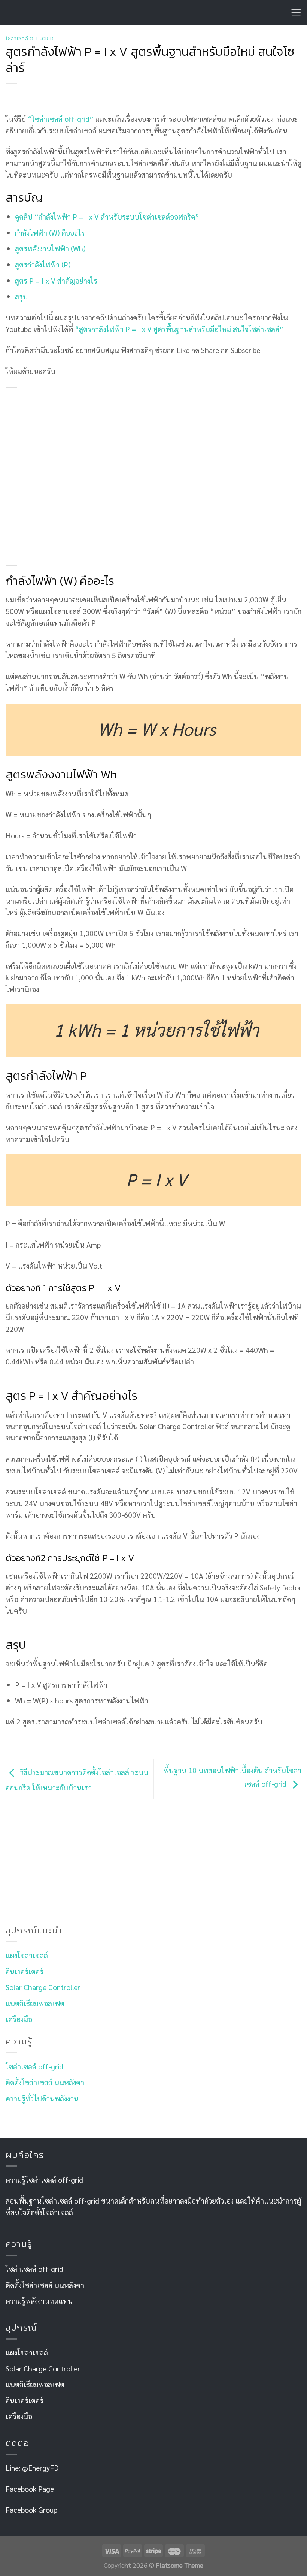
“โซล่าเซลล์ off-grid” (61, 119)
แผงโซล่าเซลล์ (27, 1955)
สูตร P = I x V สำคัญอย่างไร (56, 280)
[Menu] (296, 12)
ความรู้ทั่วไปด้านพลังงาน (42, 2098)
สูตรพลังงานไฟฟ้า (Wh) (50, 248)
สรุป (21, 296)
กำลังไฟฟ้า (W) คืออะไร (50, 232)
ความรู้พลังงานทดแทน (39, 2300)
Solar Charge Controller (43, 1987)
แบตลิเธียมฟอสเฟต (35, 2003)
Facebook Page (30, 2489)
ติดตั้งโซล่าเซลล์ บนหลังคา (45, 2082)
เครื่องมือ (19, 2019)
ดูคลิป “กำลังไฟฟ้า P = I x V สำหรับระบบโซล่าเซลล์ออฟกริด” (107, 216)
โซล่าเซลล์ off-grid (30, 39)
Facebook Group (31, 2510)
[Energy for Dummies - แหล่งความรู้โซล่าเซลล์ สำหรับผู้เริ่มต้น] (41, 13)
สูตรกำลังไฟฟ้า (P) (43, 264)
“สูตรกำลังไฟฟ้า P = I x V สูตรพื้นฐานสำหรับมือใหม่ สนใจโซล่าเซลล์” (178, 329)
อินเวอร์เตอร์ (25, 1971)
